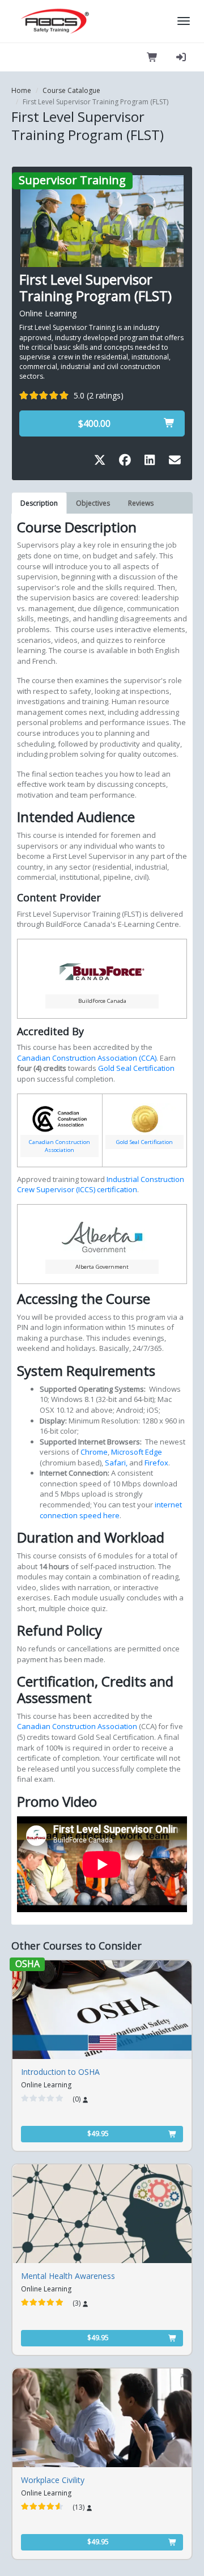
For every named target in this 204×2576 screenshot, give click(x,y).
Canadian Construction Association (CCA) (87, 1058)
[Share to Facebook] (127, 462)
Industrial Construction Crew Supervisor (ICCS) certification (101, 1185)
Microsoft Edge (137, 1452)
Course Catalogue (71, 90)
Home (21, 90)
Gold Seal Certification (136, 1068)
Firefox (156, 1463)
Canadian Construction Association (59, 1146)
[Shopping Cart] (152, 57)
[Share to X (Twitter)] (102, 462)
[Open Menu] (184, 21)
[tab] (39, 503)
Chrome (94, 1452)
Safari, (117, 1463)
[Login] (181, 57)
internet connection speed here (111, 1510)
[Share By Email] (175, 462)
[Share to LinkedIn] (152, 462)
